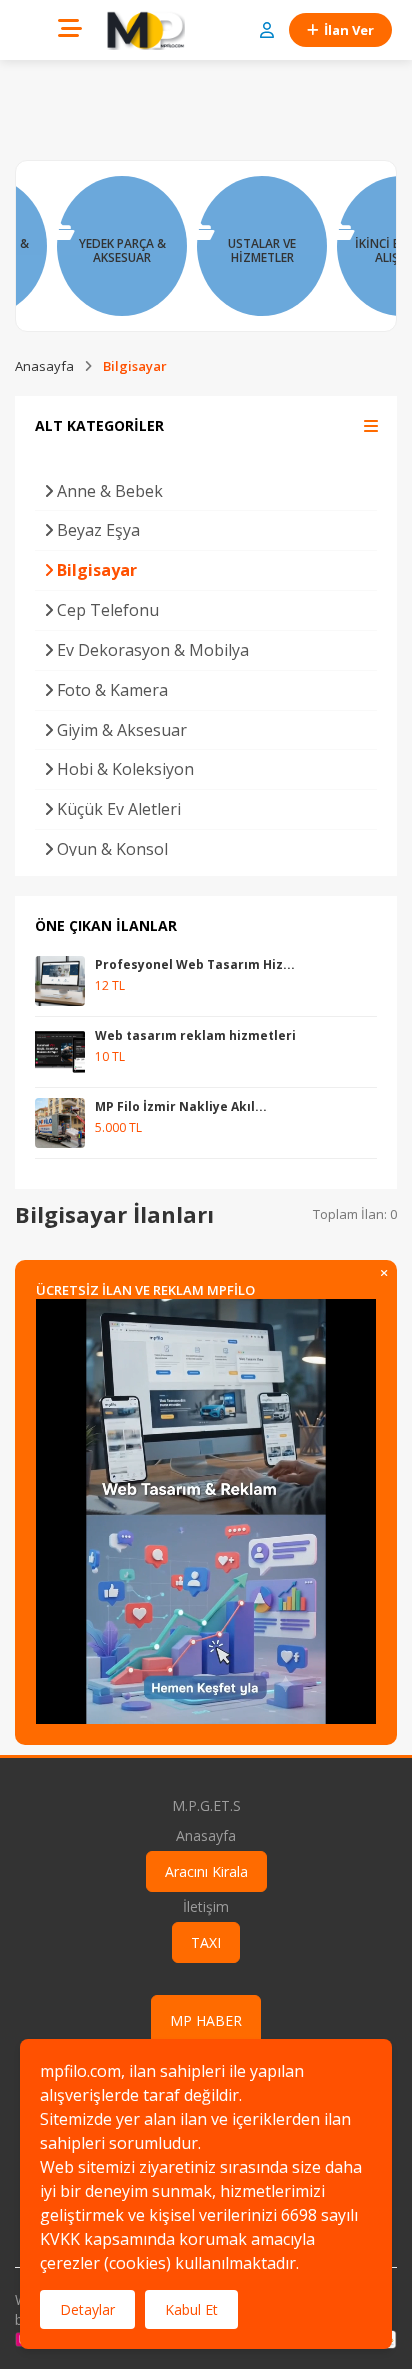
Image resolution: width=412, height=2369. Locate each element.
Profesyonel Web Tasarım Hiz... (195, 964)
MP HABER (206, 2020)
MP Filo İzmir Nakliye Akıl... (181, 1106)
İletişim (206, 1906)
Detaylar (87, 2309)
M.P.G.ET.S (206, 1805)
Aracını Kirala (206, 1871)
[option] (122, 246)
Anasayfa (44, 366)
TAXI (206, 1942)
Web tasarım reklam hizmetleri (195, 1035)
